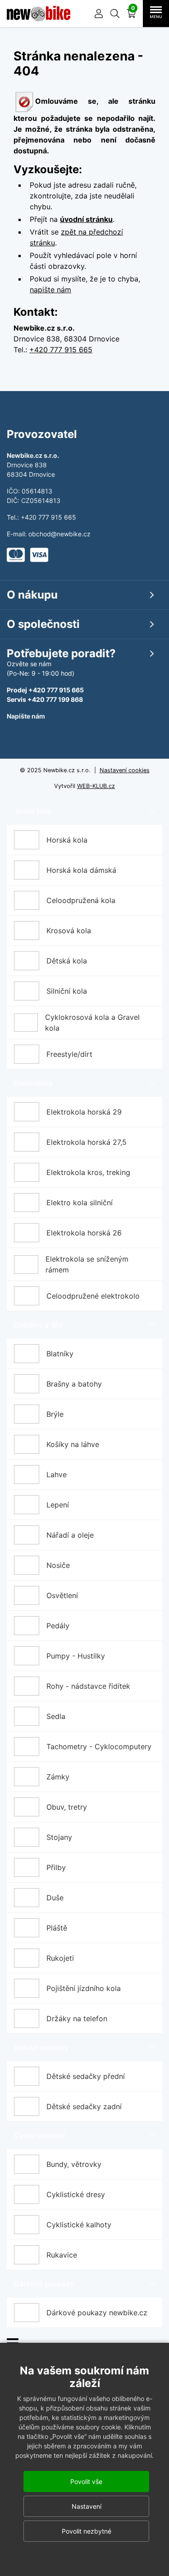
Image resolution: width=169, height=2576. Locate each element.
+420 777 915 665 (61, 350)
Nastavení (87, 2506)
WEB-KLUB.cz (96, 786)
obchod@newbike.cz (59, 534)
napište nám (50, 290)
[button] (115, 14)
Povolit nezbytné (87, 2531)
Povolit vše (86, 2482)
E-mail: (18, 534)
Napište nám (26, 716)
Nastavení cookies (125, 770)
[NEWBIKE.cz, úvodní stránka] (39, 14)
